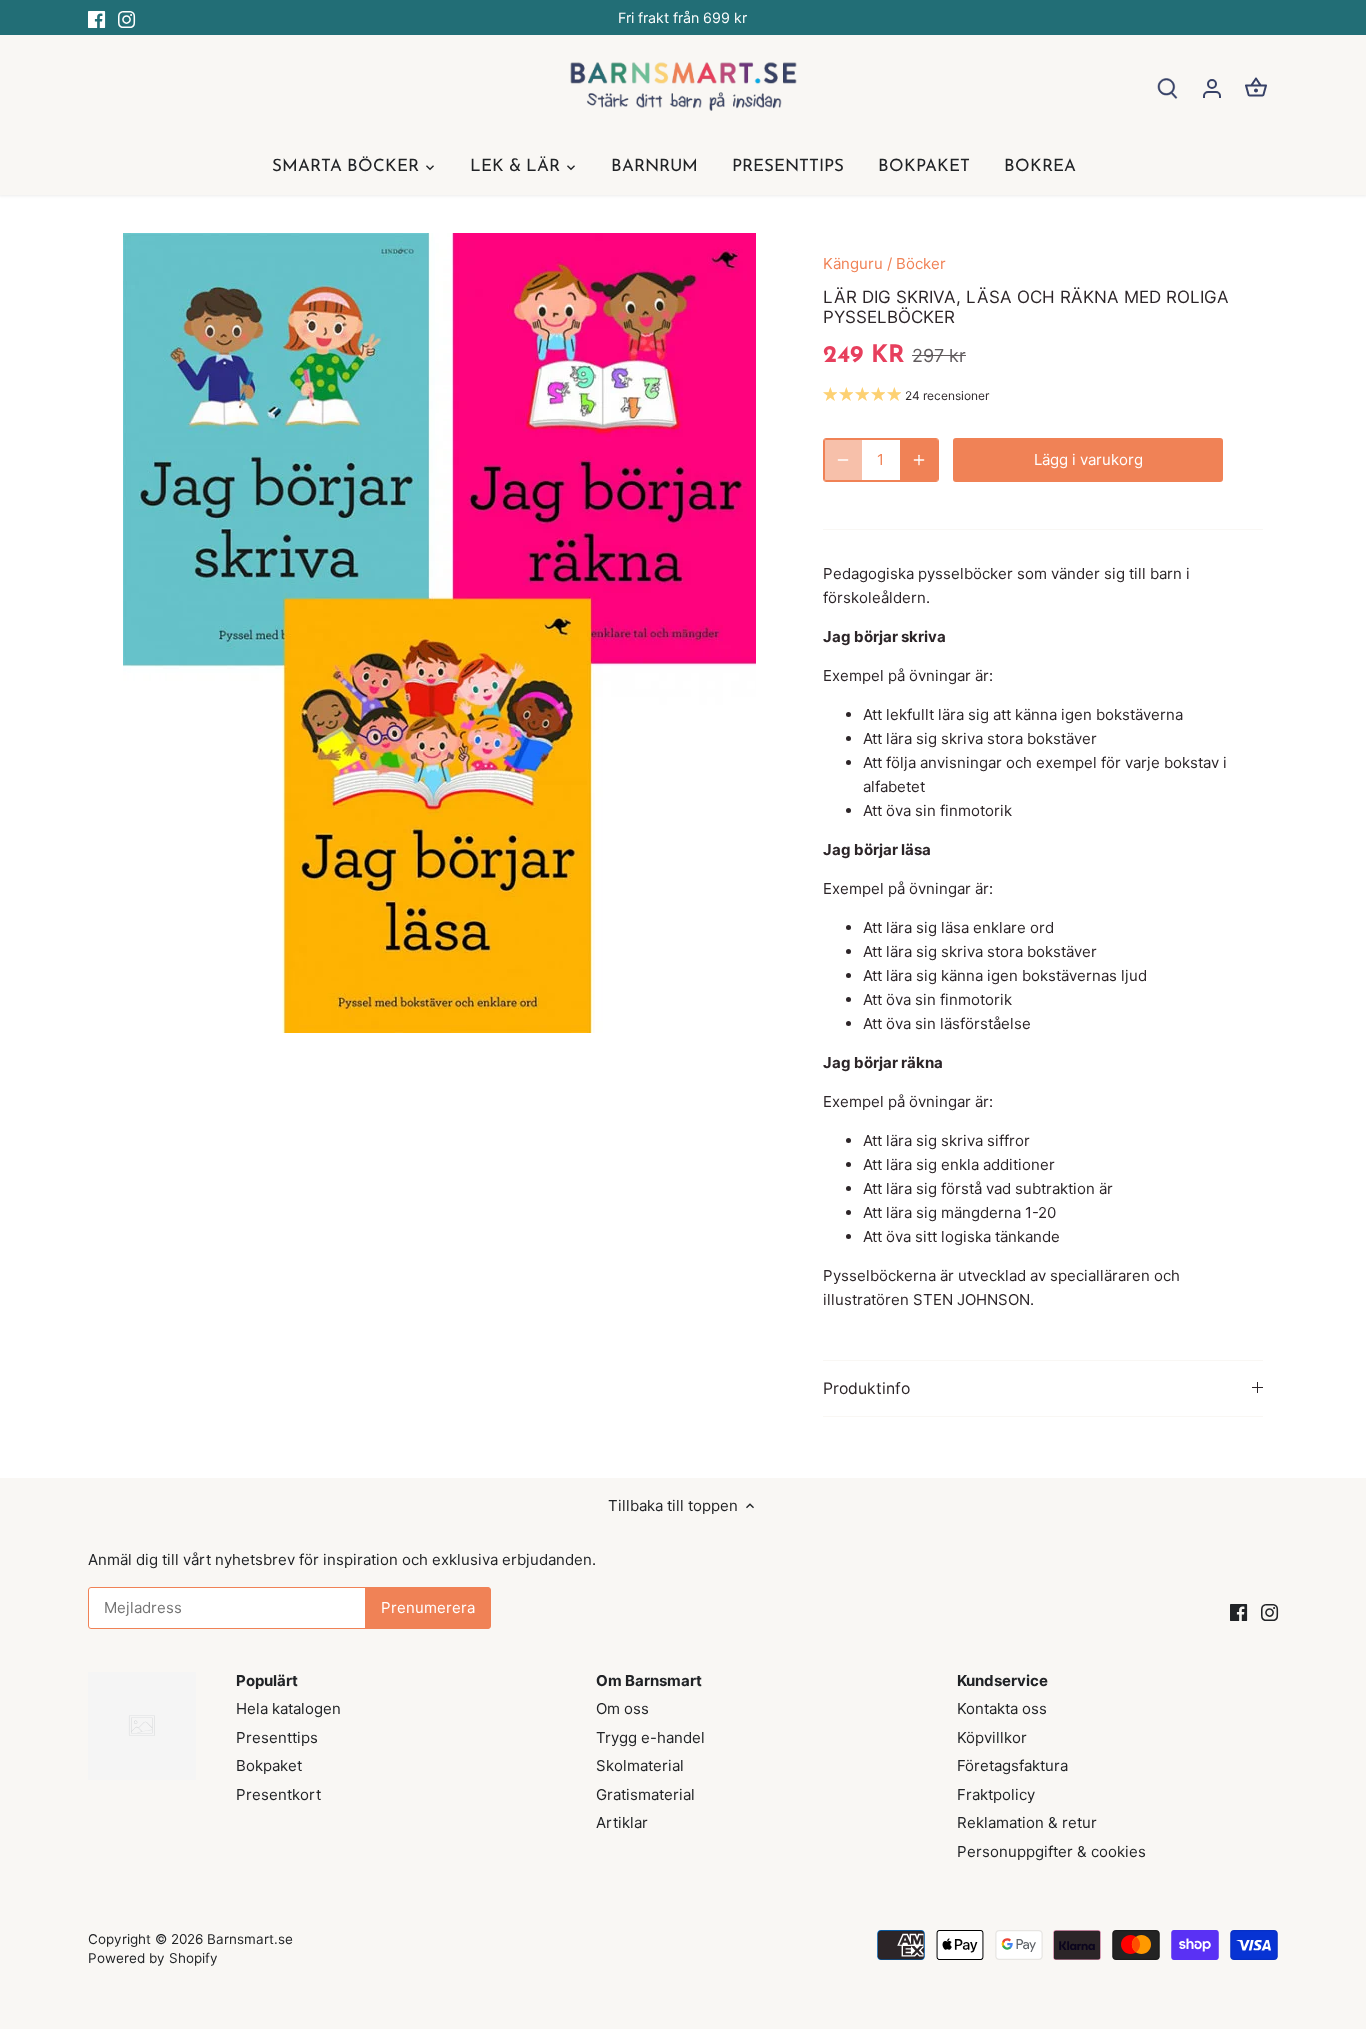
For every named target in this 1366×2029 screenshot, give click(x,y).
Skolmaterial (640, 1765)
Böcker (921, 263)
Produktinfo (866, 1388)
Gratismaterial (645, 1794)
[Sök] (1168, 87)
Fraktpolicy (996, 1794)
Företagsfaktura (1012, 1765)
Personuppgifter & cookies (1051, 1851)
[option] (439, 633)
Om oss (622, 1708)
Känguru (853, 263)
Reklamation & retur (1027, 1822)
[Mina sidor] (1212, 87)
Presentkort (278, 1794)
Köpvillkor (992, 1737)
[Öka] (919, 460)
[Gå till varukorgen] (1256, 87)
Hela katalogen (288, 1708)
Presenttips (277, 1737)
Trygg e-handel (650, 1737)
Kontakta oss (1002, 1708)
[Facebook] (96, 17)
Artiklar (622, 1822)
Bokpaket (269, 1765)
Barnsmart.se (250, 1939)
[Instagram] (126, 17)
